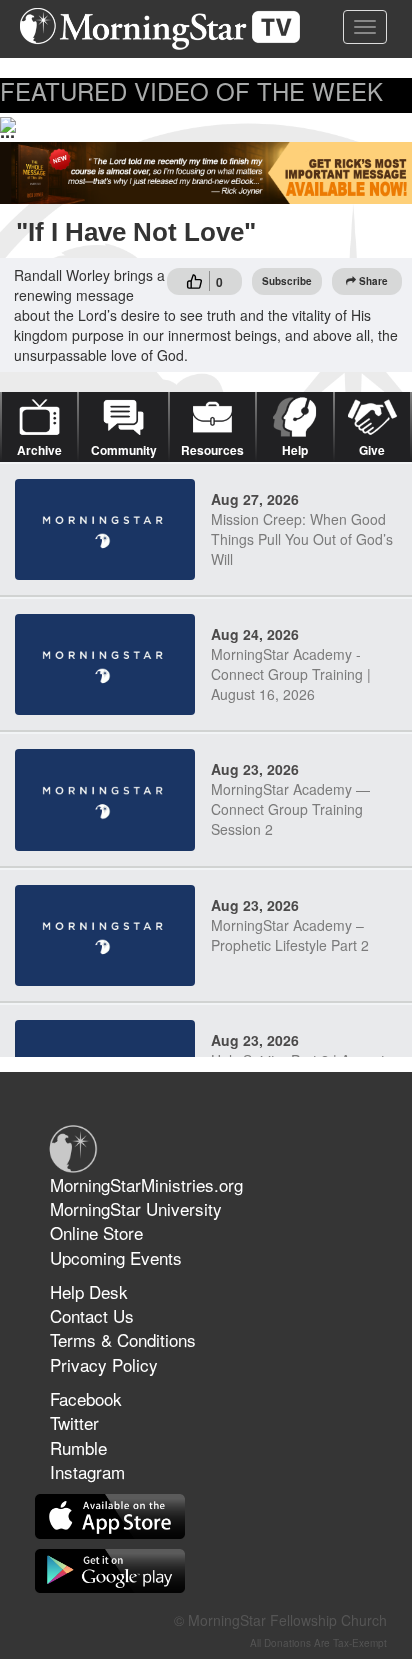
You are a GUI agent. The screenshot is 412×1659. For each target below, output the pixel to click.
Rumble (78, 1447)
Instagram (87, 1471)
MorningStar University (136, 1208)
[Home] (167, 29)
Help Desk (89, 1291)
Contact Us (92, 1315)
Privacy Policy (104, 1364)
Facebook (86, 1398)
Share (373, 281)
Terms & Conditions (123, 1339)
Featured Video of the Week (191, 90)
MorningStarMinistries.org (146, 1184)
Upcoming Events (116, 1257)
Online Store (96, 1232)
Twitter (74, 1422)
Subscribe (287, 281)
